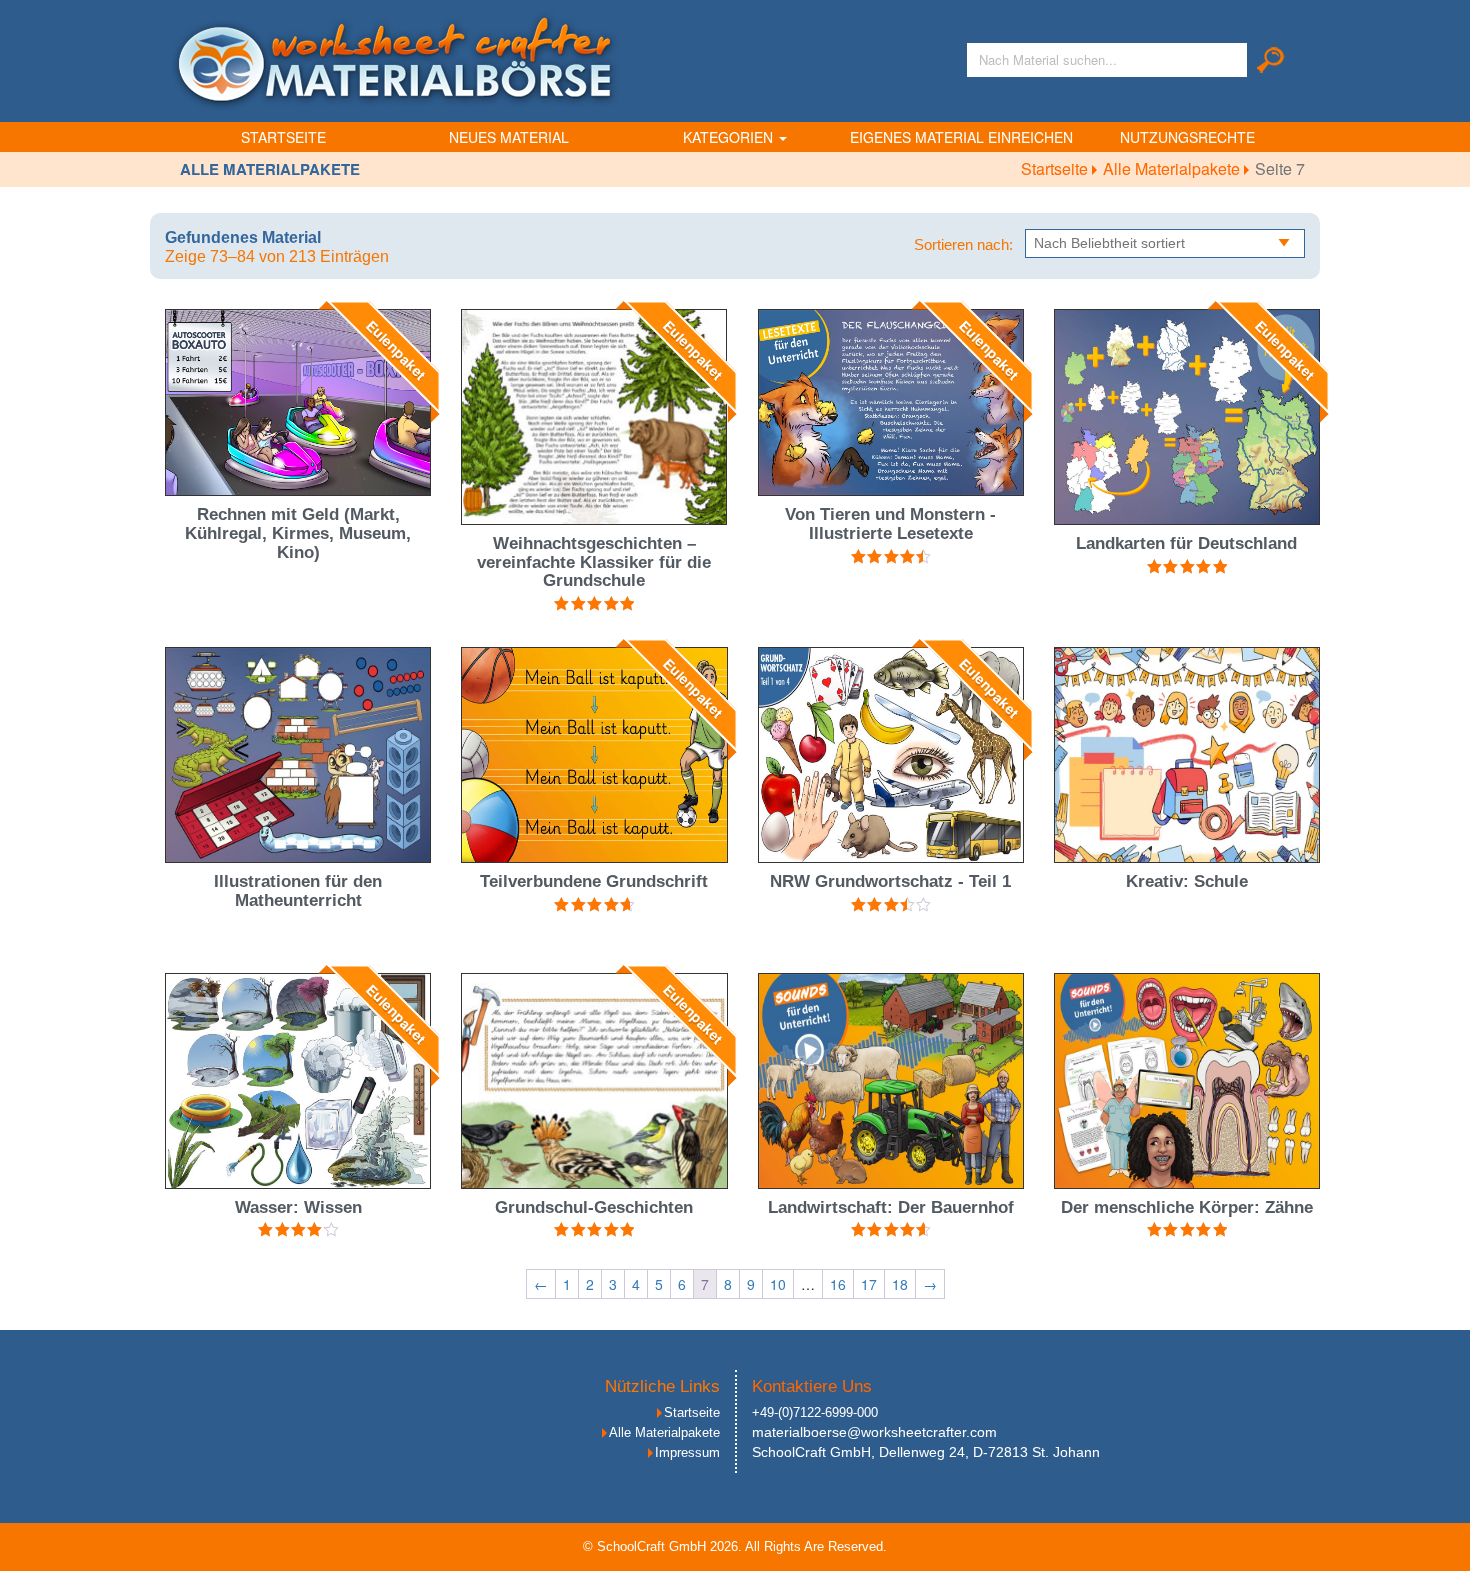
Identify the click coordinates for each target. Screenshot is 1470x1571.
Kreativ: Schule (1187, 881)
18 (900, 1284)
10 (778, 1284)
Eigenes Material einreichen (961, 137)
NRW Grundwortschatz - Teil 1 (890, 881)
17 (869, 1284)
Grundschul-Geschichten (594, 1207)
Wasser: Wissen (298, 1207)
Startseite (283, 137)
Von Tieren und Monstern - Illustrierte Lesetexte (890, 524)
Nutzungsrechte (1187, 137)
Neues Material (509, 137)
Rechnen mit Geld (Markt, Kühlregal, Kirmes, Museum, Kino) (298, 533)
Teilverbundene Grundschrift (594, 881)
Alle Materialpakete (1173, 168)
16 (838, 1284)
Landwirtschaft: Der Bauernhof (891, 1207)
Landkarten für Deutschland (1186, 543)
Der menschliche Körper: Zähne (1187, 1207)
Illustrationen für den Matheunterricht (298, 891)
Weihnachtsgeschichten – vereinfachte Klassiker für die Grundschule (594, 562)
